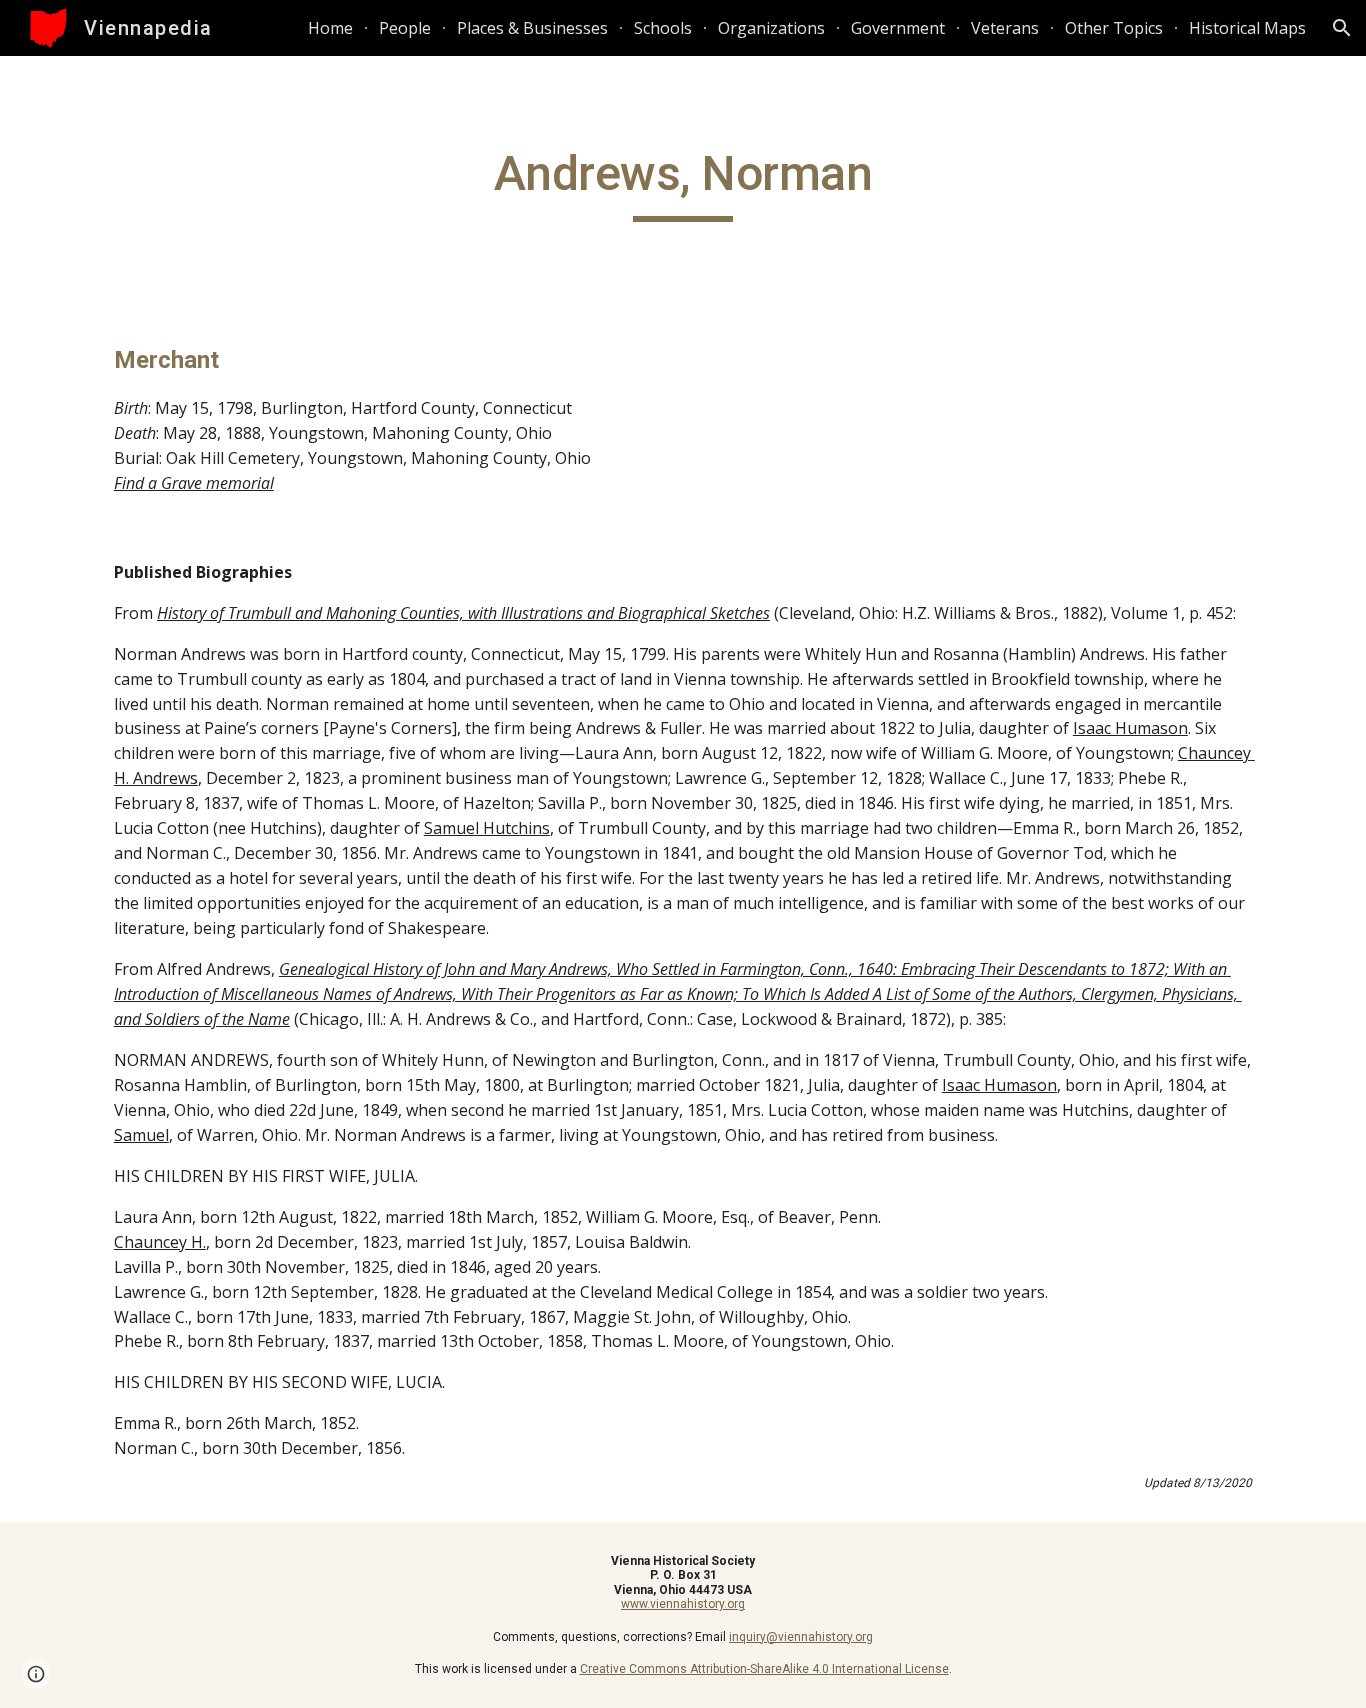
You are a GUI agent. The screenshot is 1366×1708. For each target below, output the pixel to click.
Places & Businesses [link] (532, 28)
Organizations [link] (771, 28)
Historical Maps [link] (1247, 28)
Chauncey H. (160, 1242)
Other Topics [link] (1114, 28)
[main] (683, 183)
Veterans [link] (1005, 28)
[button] (1342, 28)
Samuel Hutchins (487, 828)
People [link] (405, 28)
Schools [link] (663, 28)
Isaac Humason (1130, 728)
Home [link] (330, 28)
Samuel (141, 1135)
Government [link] (898, 28)
